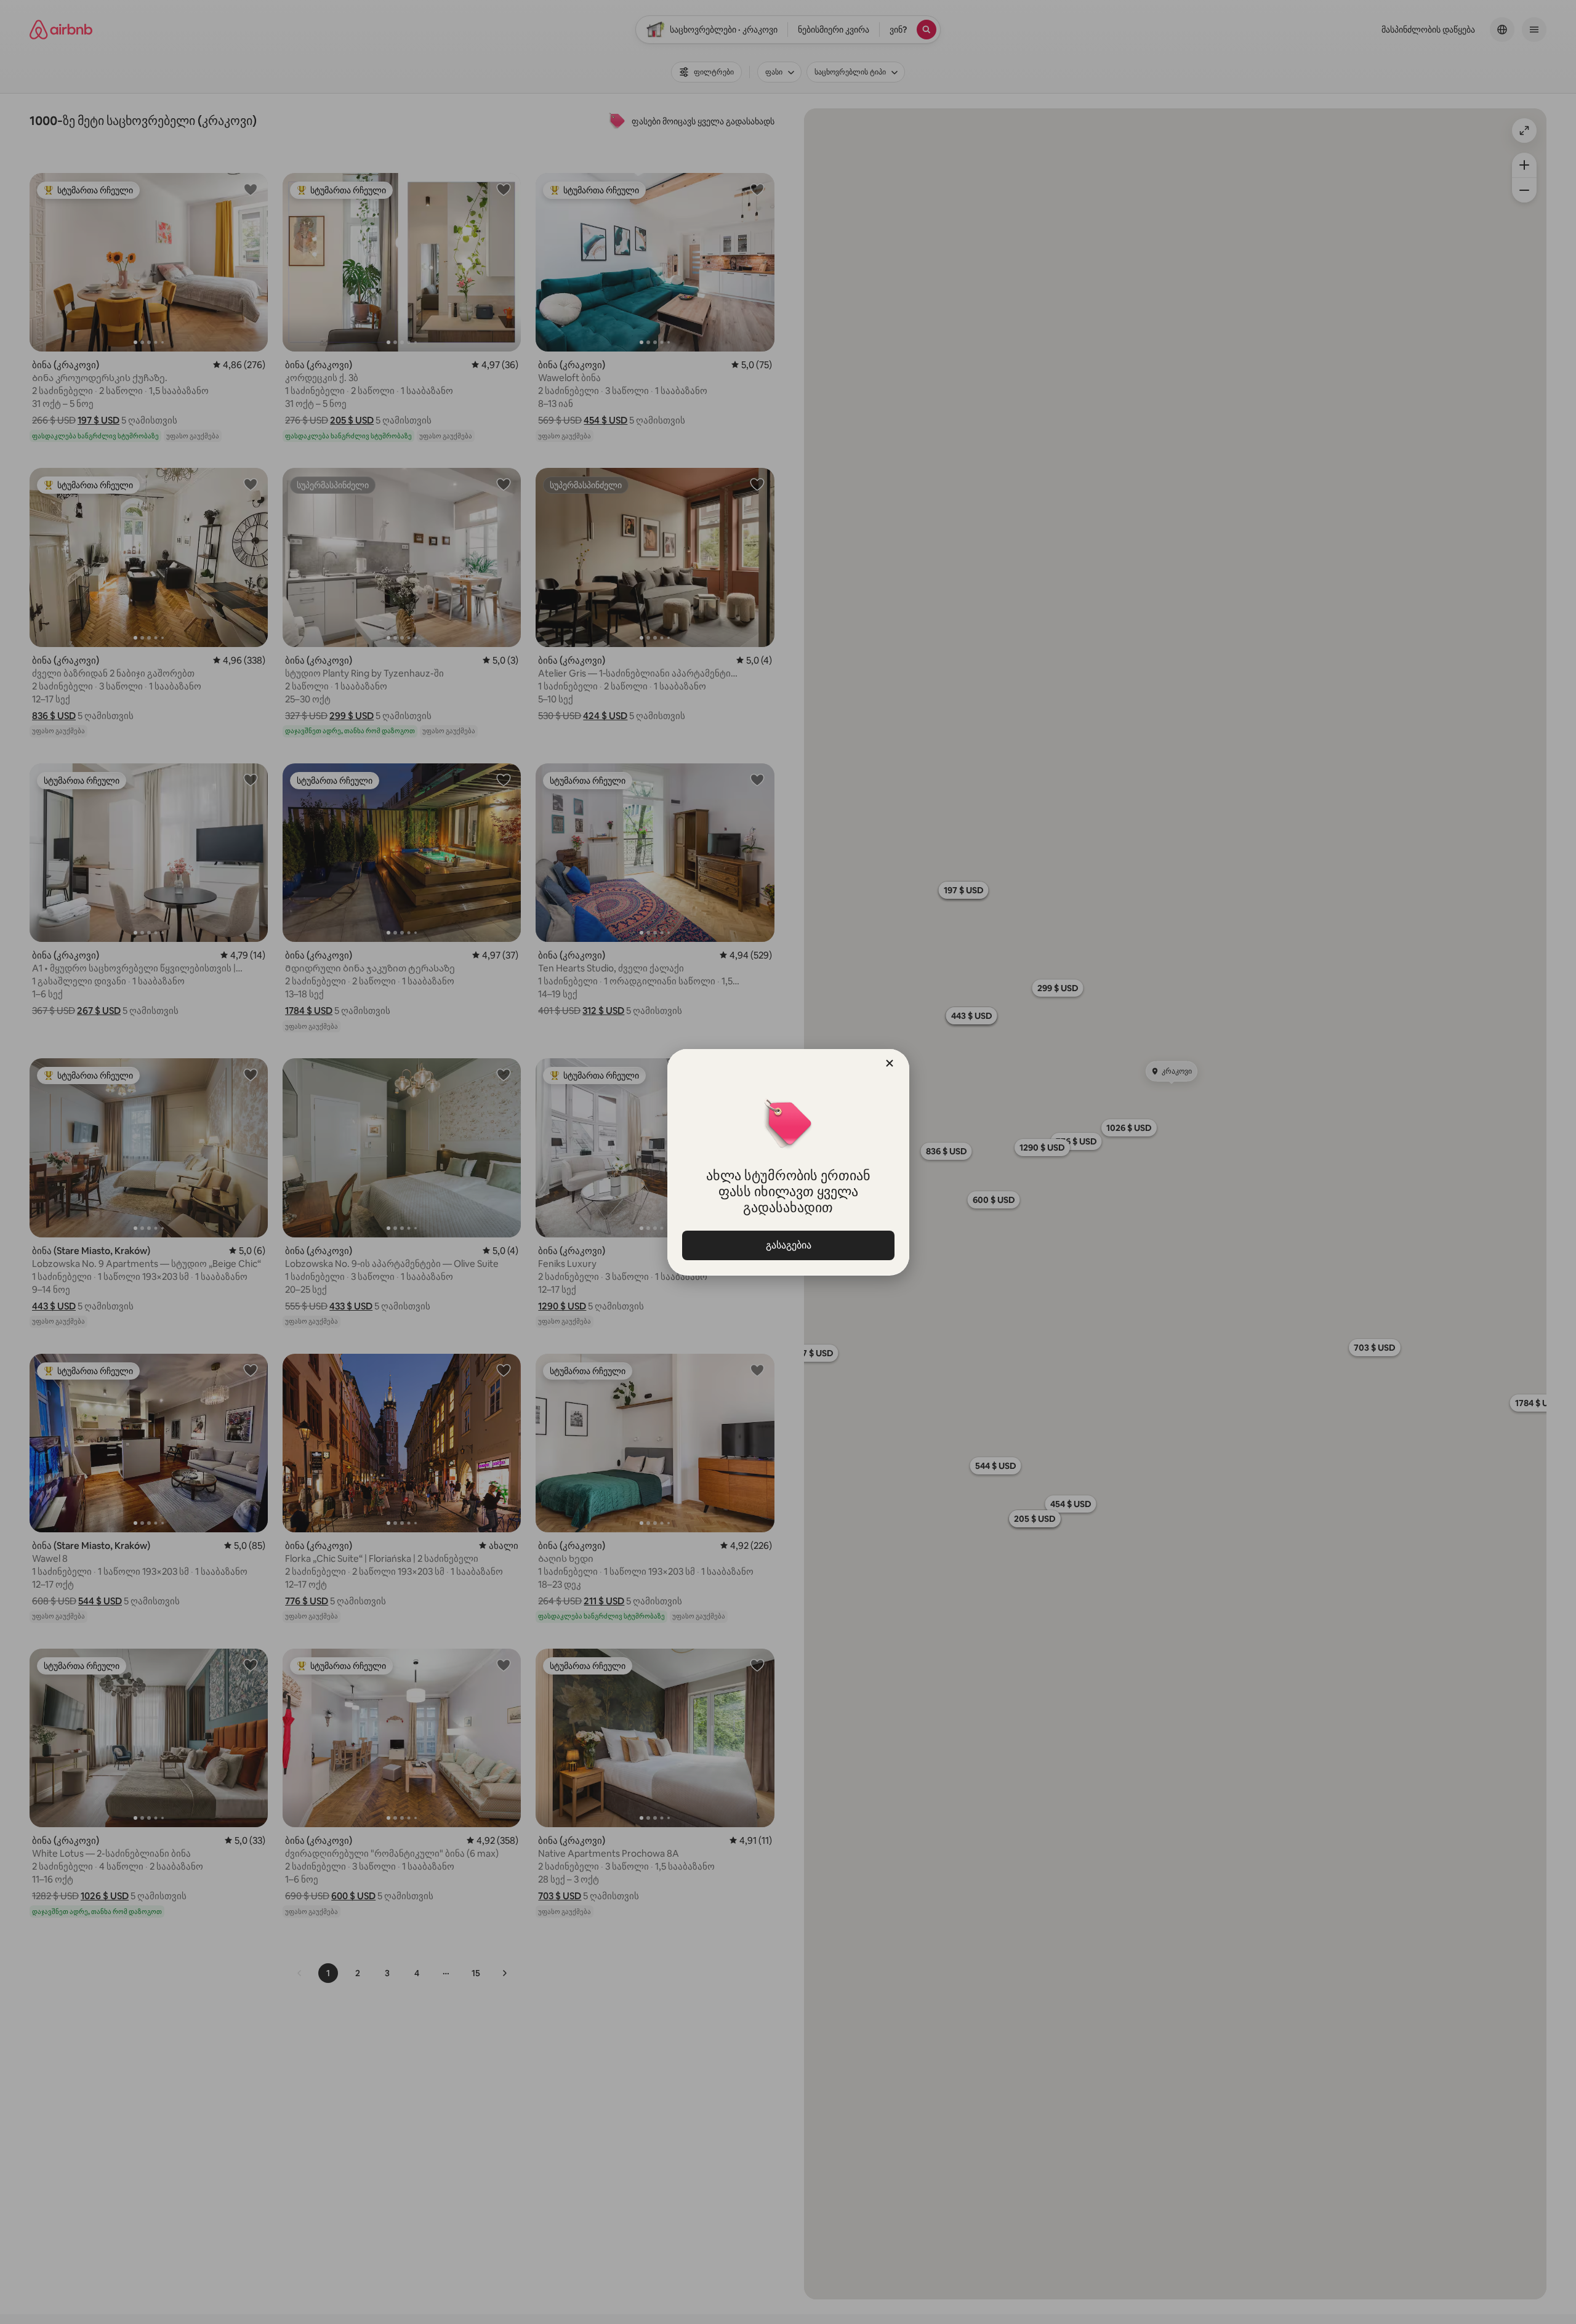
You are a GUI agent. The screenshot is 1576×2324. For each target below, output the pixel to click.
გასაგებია (788, 1245)
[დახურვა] (890, 1063)
